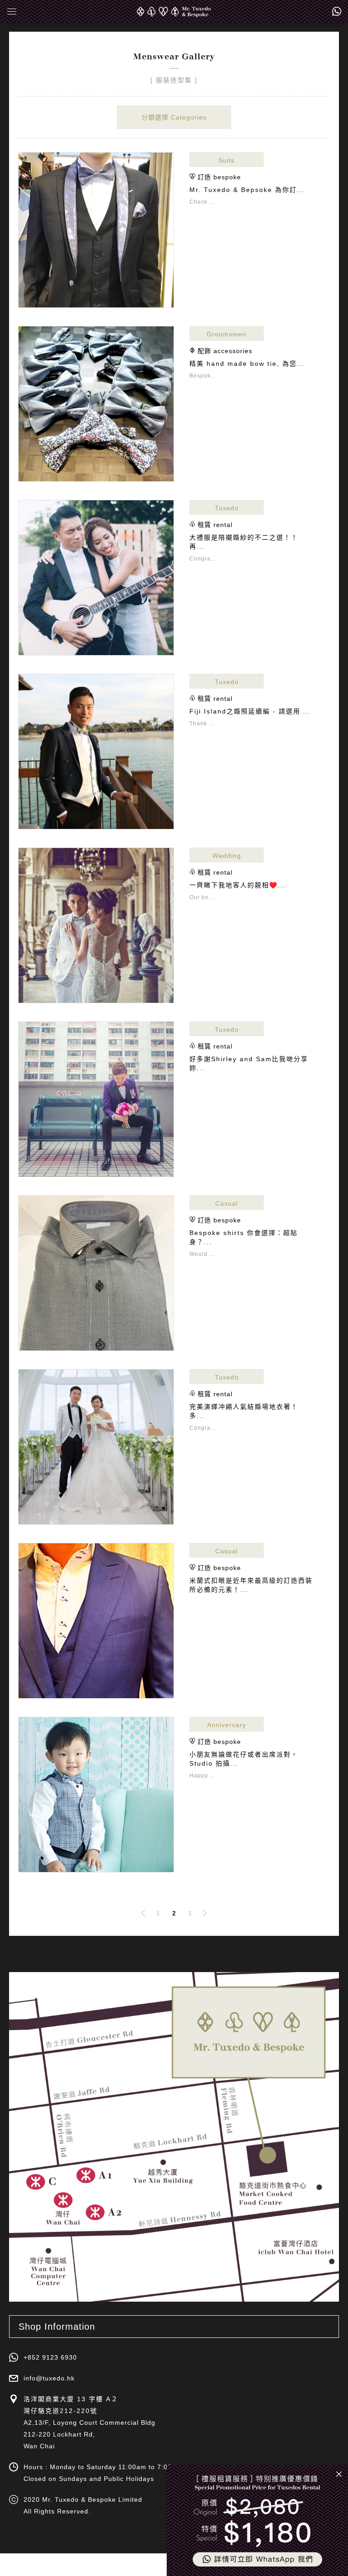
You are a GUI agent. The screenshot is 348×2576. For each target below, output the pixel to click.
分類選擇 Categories (174, 117)
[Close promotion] (339, 2474)
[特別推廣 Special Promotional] (257, 2521)
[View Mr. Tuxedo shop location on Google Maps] (174, 2137)
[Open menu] (18, 11)
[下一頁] (205, 1913)
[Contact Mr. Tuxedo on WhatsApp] (337, 11)
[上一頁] (143, 1913)
